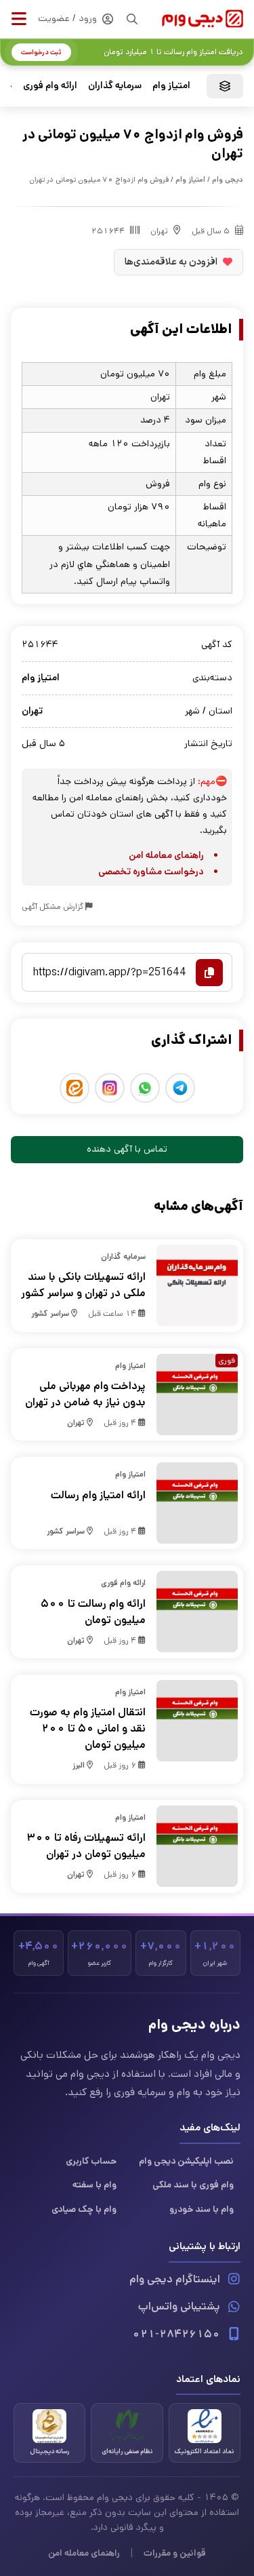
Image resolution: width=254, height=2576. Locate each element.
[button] (19, 19)
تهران (159, 231)
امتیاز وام (171, 85)
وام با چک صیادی (84, 2209)
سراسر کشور (50, 1313)
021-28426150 (176, 2334)
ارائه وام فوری (50, 85)
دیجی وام (228, 180)
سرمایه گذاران (115, 85)
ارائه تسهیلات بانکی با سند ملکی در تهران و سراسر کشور (83, 1285)
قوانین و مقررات (175, 2553)
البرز (79, 1765)
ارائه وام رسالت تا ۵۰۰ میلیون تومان (93, 1612)
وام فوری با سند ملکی (193, 2185)
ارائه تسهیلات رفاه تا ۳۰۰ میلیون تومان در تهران (86, 1846)
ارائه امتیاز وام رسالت (98, 1495)
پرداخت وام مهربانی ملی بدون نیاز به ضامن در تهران (85, 1394)
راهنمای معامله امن (166, 855)
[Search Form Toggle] (132, 19)
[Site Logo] (203, 19)
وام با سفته (94, 2185)
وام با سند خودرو (202, 2209)
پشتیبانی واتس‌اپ (179, 2306)
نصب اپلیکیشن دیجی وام (186, 2161)
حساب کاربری (91, 2161)
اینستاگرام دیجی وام (175, 2279)
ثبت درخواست (41, 52)
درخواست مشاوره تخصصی (151, 872)
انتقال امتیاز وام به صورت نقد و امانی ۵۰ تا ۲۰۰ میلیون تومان (88, 1729)
